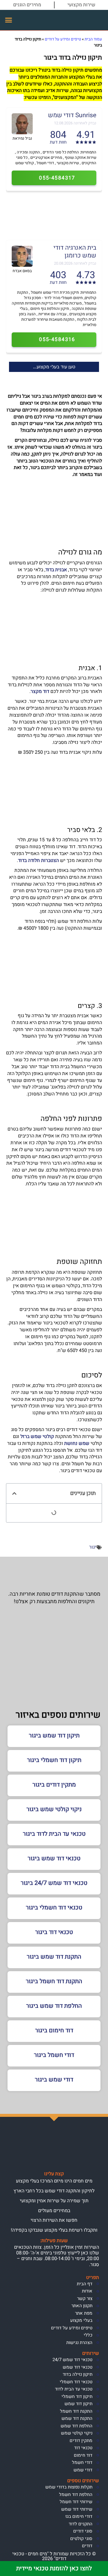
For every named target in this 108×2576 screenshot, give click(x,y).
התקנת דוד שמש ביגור (54, 1957)
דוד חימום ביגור (54, 2030)
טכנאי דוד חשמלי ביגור (54, 1907)
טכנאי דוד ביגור (54, 1932)
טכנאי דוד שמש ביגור (54, 1858)
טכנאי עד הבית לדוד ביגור (54, 1834)
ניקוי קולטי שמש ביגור (54, 1809)
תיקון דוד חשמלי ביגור (54, 1760)
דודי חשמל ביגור (54, 2055)
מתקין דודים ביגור (54, 1785)
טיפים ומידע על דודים (63, 39)
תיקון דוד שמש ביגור (54, 1735)
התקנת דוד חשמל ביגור (54, 1981)
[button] (9, 20)
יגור (93, 1547)
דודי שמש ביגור (54, 2080)
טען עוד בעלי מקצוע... (54, 367)
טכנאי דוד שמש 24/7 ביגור (54, 1883)
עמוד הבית (93, 39)
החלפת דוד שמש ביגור (54, 2006)
